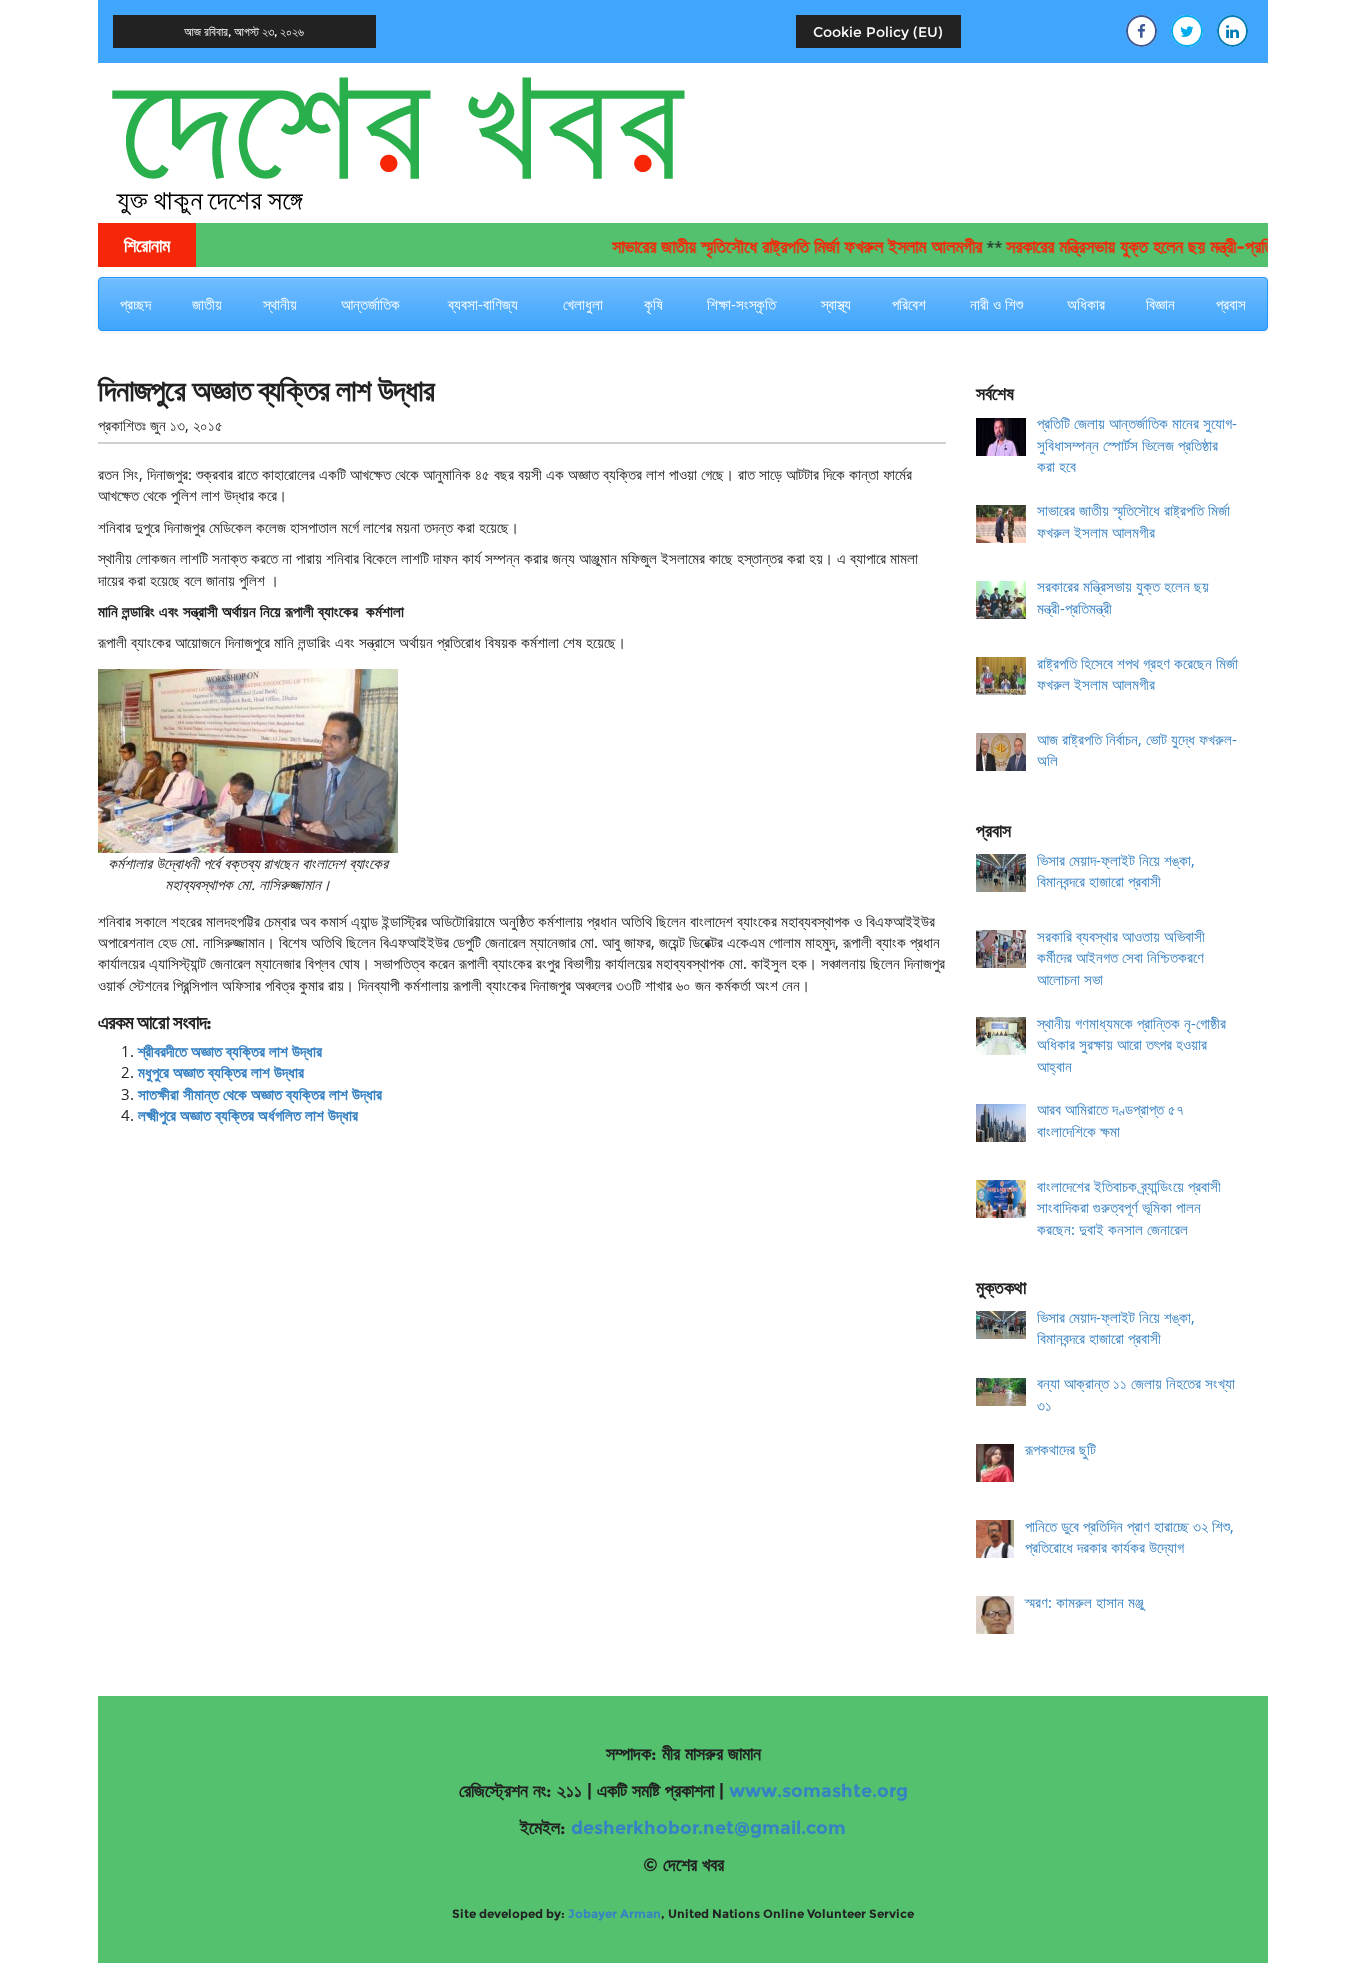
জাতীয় (207, 304)
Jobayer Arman (614, 1913)
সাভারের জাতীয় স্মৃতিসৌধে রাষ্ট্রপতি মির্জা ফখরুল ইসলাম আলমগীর (767, 247)
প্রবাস (1231, 304)
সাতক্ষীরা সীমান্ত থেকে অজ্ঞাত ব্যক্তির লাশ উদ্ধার (260, 1094)
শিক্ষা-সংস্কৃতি (741, 304)
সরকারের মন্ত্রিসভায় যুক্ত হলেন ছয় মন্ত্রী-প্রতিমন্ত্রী (1123, 247)
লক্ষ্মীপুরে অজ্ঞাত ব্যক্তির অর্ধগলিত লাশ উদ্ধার (248, 1115)
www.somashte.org (818, 1791)
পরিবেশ (909, 304)
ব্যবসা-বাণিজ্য (483, 304)
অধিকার (1086, 304)
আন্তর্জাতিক (370, 304)
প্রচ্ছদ (135, 304)
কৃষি (653, 304)
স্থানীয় (280, 304)
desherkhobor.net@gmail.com (708, 1828)
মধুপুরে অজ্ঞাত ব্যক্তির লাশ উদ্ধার (221, 1072)
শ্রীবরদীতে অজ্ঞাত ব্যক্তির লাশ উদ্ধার (230, 1051)
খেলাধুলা (583, 304)
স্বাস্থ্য (836, 304)
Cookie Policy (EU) (878, 32)
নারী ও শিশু (996, 304)
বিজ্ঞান (1160, 304)
